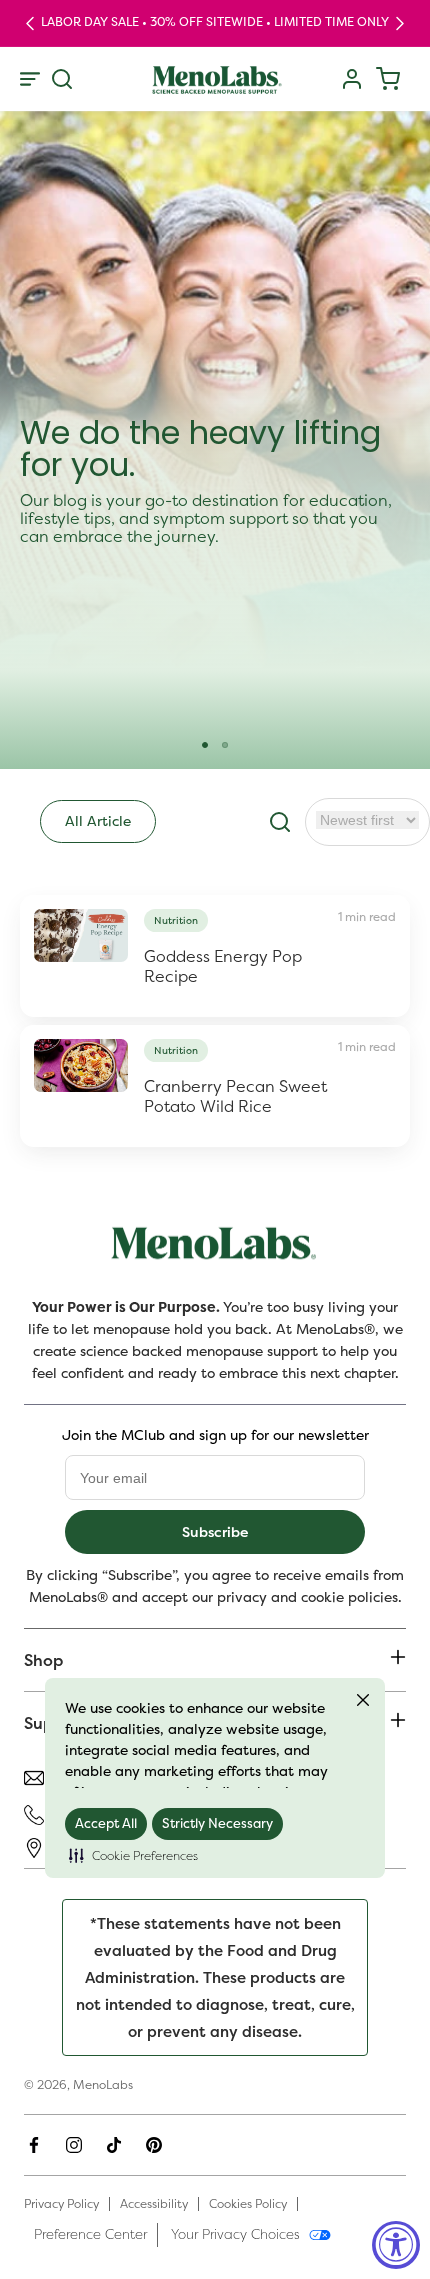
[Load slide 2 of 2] (225, 745)
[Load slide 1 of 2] (205, 745)
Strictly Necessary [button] (217, 1823)
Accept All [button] (106, 1823)
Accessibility (154, 2204)
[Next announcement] (400, 23)
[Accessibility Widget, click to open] (396, 2245)
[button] (133, 1856)
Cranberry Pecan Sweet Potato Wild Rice (235, 1096)
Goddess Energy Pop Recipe (223, 966)
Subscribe (215, 1531)
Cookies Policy (248, 2204)
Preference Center (90, 2234)
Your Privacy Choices (235, 2234)
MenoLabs (103, 2084)
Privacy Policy (61, 2204)
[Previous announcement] (30, 23)
